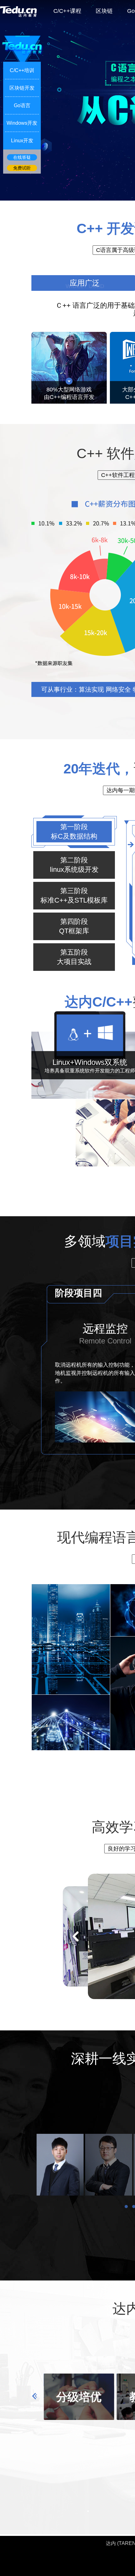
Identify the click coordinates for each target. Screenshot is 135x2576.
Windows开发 (22, 123)
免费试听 (22, 168)
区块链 (104, 11)
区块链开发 (22, 88)
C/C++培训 (22, 70)
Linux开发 (22, 141)
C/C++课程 (67, 11)
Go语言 (22, 105)
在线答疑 (22, 157)
